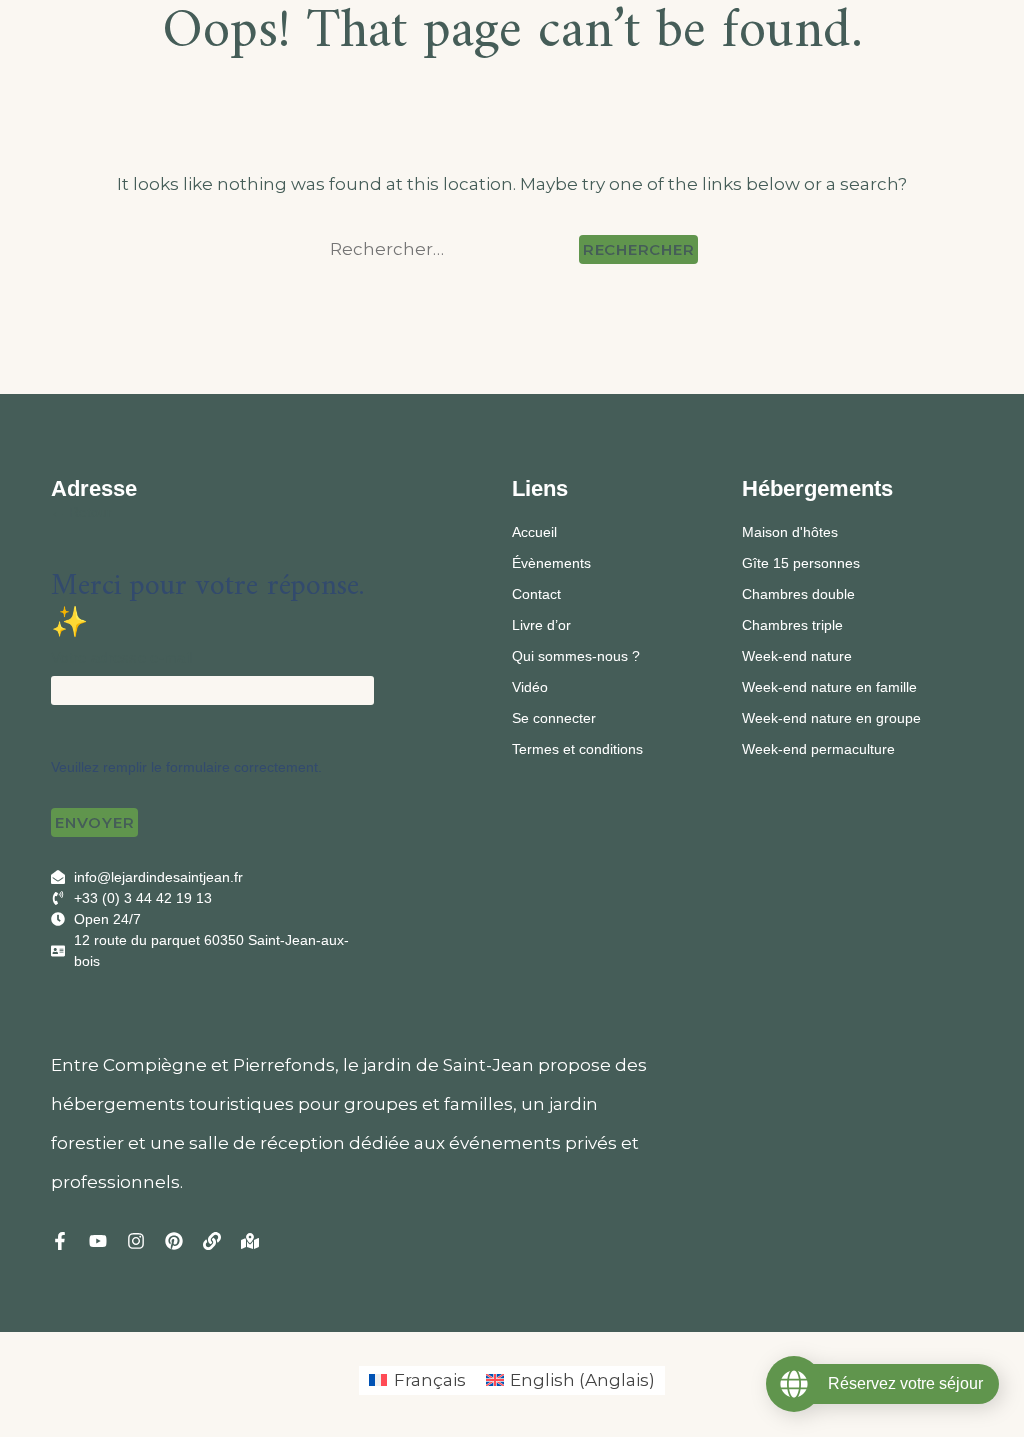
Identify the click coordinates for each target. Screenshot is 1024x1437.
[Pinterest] (174, 1241)
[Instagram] (136, 1241)
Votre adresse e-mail (121, 657)
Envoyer (94, 822)
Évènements (551, 563)
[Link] (212, 1241)
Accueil (534, 532)
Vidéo (530, 687)
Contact (536, 594)
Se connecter (554, 718)
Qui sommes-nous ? (576, 656)
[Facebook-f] (60, 1241)
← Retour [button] (81, 512)
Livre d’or (541, 625)
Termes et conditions (577, 749)
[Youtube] (98, 1241)
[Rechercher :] (450, 249)
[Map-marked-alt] (250, 1241)
